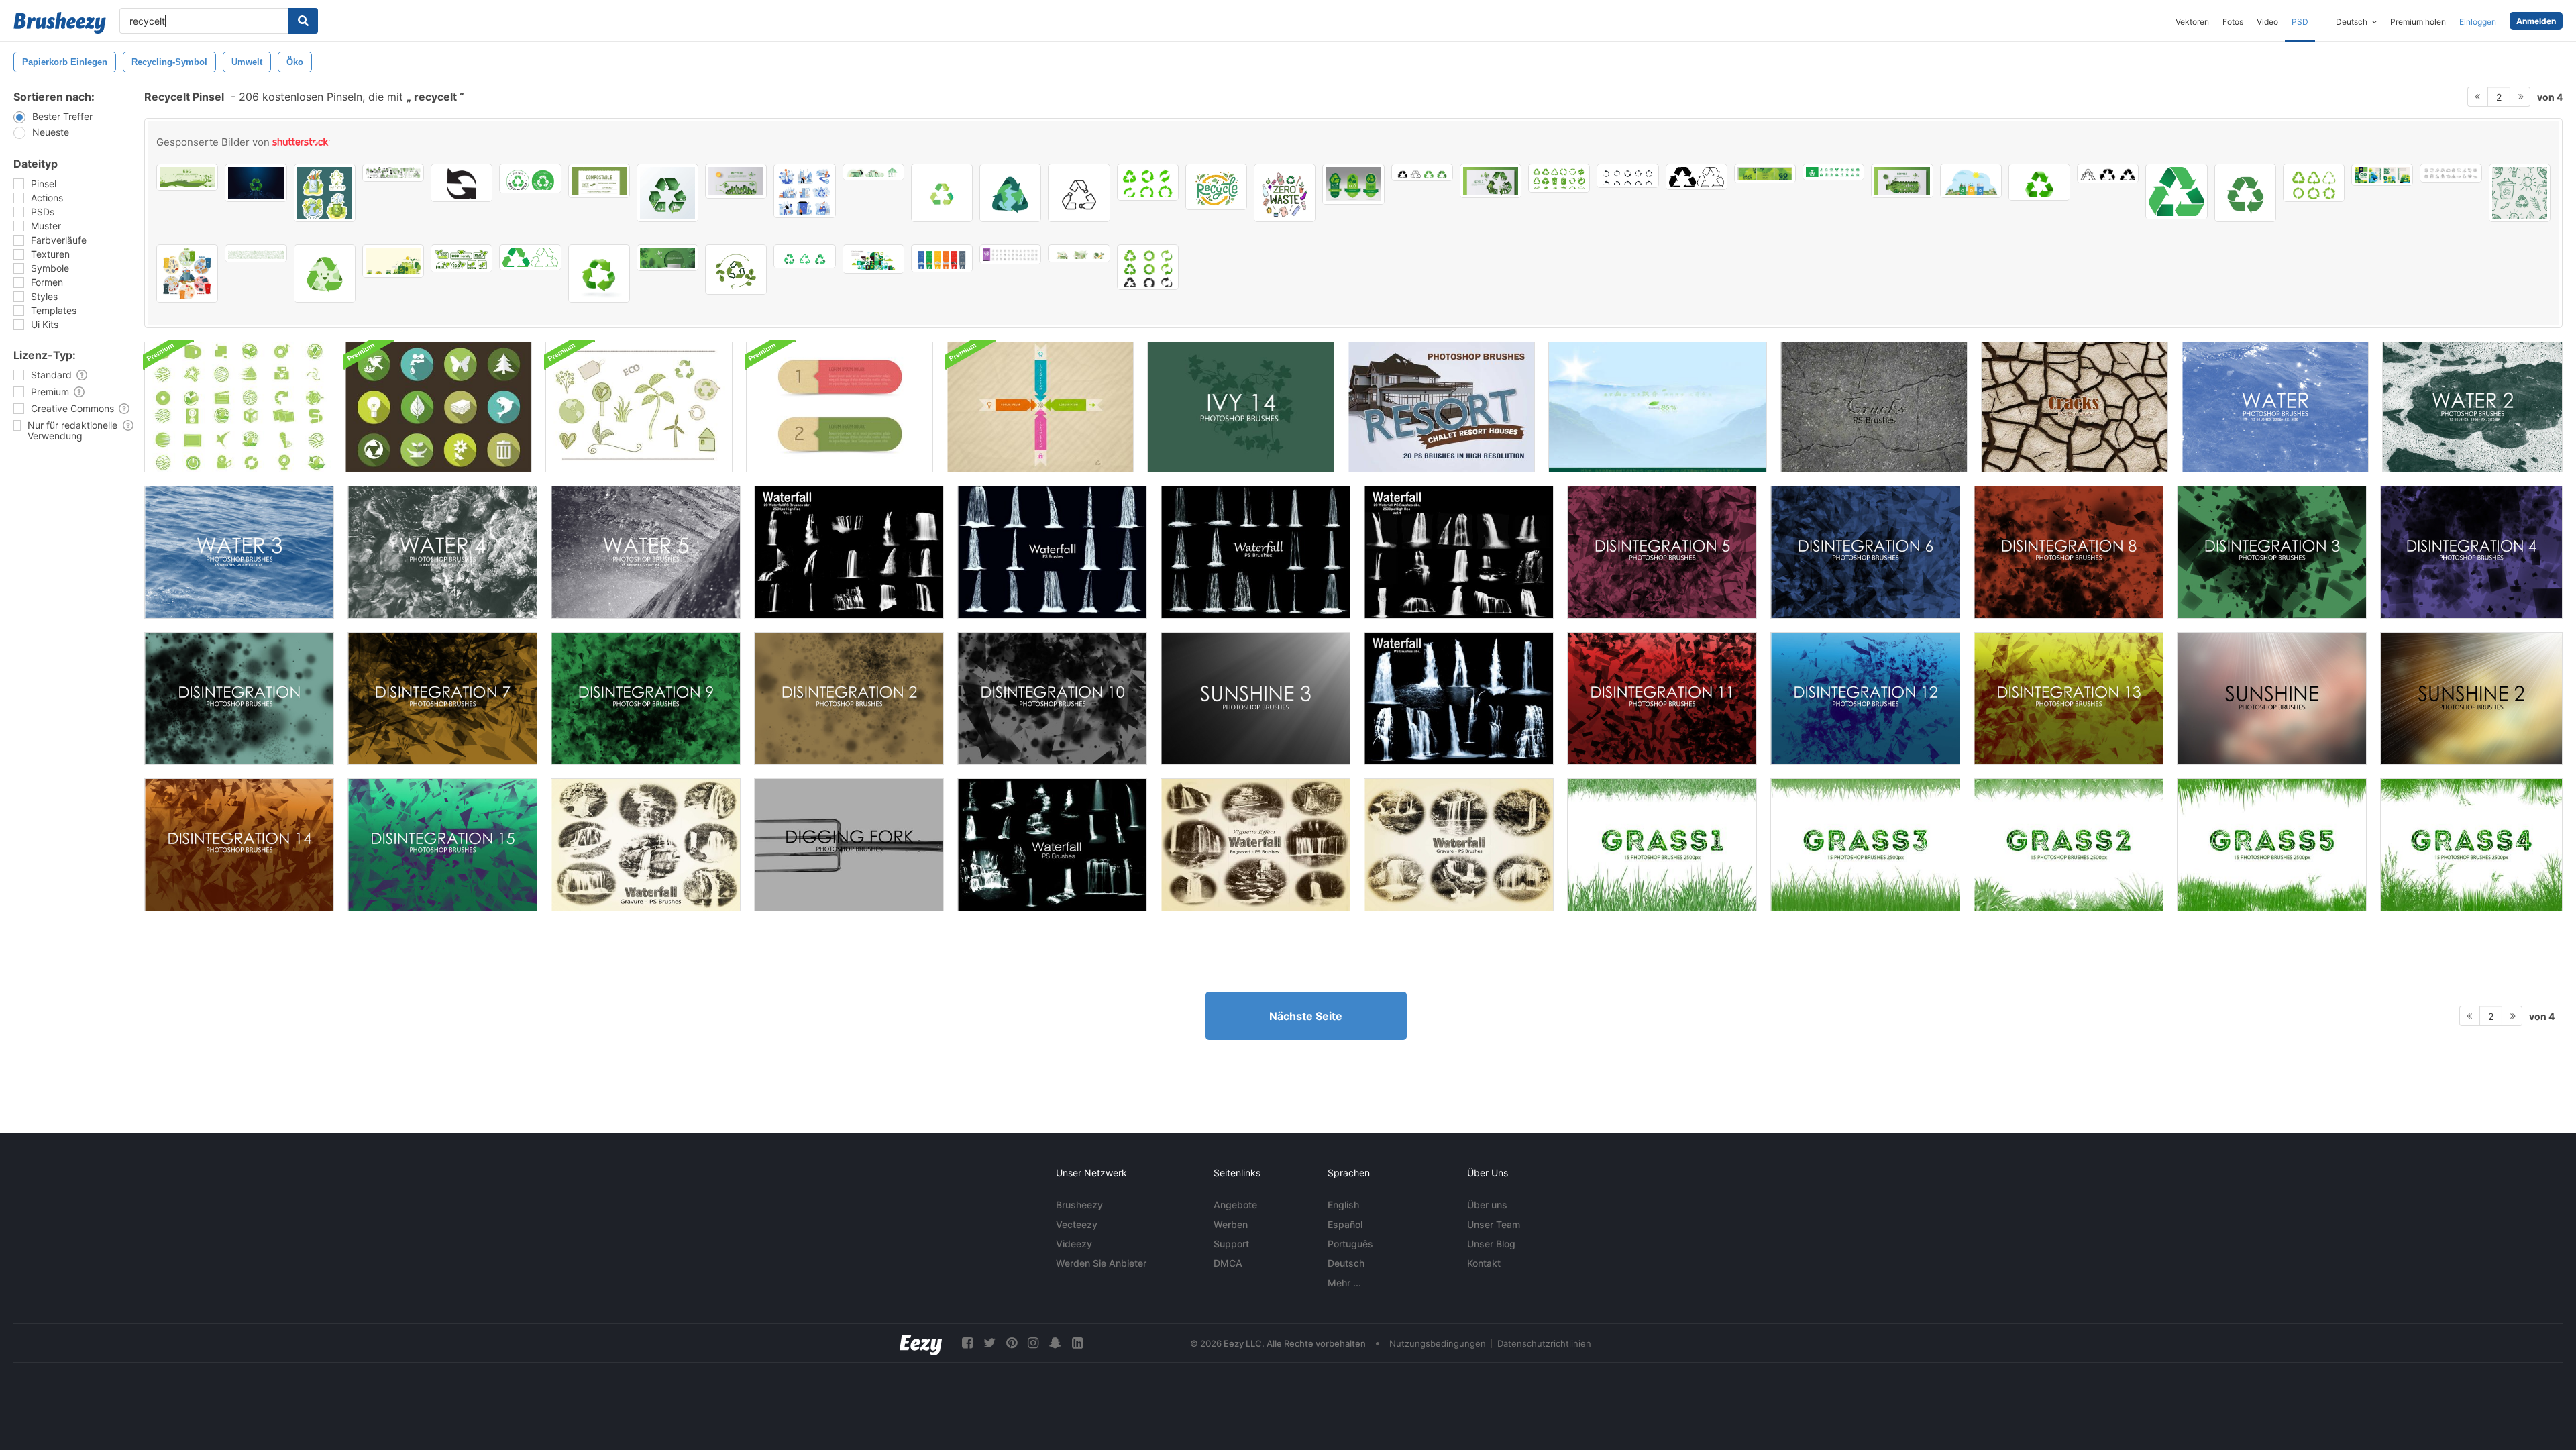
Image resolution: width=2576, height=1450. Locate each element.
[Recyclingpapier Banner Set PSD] (840, 407)
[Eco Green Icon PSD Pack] (238, 407)
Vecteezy (1077, 1224)
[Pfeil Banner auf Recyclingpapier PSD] (1040, 407)
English (1343, 1205)
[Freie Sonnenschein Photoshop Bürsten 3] (1255, 698)
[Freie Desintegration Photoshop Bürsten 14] (239, 845)
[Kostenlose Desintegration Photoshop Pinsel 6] (1865, 552)
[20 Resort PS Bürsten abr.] (1441, 407)
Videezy (1074, 1244)
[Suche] (303, 21)
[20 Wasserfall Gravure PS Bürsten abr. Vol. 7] (1459, 845)
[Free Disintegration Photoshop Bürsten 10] (1052, 698)
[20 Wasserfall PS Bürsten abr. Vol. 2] (849, 552)
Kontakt (1484, 1263)
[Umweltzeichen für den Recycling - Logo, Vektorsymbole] (1353, 184)
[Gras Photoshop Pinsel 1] (1662, 845)
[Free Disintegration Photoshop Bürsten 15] (442, 845)
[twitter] (989, 1343)
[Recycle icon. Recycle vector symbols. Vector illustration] (1148, 182)
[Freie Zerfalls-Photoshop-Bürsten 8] (2069, 552)
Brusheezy (1079, 1205)
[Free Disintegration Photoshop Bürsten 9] (646, 698)
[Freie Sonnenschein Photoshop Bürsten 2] (2471, 698)
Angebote (1235, 1205)
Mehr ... (1344, 1283)
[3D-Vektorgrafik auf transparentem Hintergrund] (2039, 182)
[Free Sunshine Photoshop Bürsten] (2272, 698)
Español (1345, 1224)
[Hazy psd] (1658, 407)
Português (1350, 1244)
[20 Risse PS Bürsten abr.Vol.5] (1874, 407)
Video (2267, 22)
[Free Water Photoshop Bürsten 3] (239, 552)
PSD (2300, 22)
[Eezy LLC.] (921, 1343)
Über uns (1487, 1205)
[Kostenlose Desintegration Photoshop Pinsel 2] (849, 698)
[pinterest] (1012, 1343)
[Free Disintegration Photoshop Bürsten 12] (1865, 698)
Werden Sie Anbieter (1101, 1263)
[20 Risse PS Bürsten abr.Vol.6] (2075, 407)
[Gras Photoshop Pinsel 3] (1865, 845)
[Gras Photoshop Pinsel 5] (2272, 845)
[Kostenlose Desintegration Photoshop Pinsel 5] (1662, 552)
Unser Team (1494, 1224)
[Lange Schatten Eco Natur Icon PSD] (438, 407)
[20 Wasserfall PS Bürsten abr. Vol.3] (1459, 698)
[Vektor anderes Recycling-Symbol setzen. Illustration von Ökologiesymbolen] (2108, 173)
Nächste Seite (1306, 1016)
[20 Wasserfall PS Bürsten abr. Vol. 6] (646, 845)
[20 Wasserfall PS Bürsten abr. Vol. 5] (1255, 552)
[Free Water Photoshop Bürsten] (2275, 407)
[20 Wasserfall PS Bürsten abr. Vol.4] (1052, 552)
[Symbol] (804, 256)
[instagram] (1033, 1343)
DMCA (1228, 1263)
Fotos (2233, 22)
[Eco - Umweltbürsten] (639, 407)
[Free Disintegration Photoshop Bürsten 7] (442, 698)
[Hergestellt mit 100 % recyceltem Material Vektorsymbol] (530, 178)
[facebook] (967, 1343)
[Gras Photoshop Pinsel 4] (2471, 845)
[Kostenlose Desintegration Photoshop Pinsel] (239, 698)
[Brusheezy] (60, 23)
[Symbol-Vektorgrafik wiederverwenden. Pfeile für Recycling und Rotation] (2314, 183)
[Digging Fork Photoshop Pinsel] (849, 845)
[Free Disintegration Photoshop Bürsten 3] (2272, 552)
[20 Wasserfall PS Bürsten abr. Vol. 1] (1459, 552)
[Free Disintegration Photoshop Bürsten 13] (2069, 698)
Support (1231, 1244)
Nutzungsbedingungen (1438, 1343)
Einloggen (2478, 22)
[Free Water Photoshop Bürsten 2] (2472, 407)
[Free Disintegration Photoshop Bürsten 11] (1662, 698)
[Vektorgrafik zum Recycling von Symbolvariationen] (1422, 172)
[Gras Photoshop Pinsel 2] (2069, 845)
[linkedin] (1077, 1343)
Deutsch (1346, 1263)
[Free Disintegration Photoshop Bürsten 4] (2471, 552)
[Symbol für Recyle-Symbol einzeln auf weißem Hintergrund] (942, 193)
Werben (1231, 1224)
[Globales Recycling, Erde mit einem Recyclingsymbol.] (1010, 193)
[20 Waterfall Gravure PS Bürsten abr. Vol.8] (1255, 845)
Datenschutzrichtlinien (1544, 1343)
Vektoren (2192, 22)
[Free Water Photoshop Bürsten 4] (442, 552)
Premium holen (2418, 22)
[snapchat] (1055, 1343)
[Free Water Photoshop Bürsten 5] (646, 552)
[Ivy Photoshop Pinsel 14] (1241, 407)
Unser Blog (1491, 1244)
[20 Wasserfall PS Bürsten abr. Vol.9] (1052, 845)
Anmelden (2536, 21)
